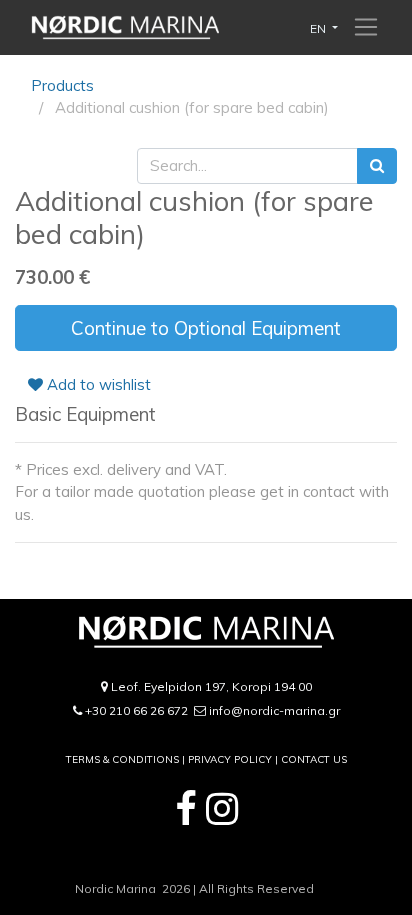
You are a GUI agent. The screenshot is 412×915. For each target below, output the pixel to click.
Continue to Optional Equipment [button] (206, 328)
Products (62, 85)
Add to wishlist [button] (97, 384)
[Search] (377, 166)
